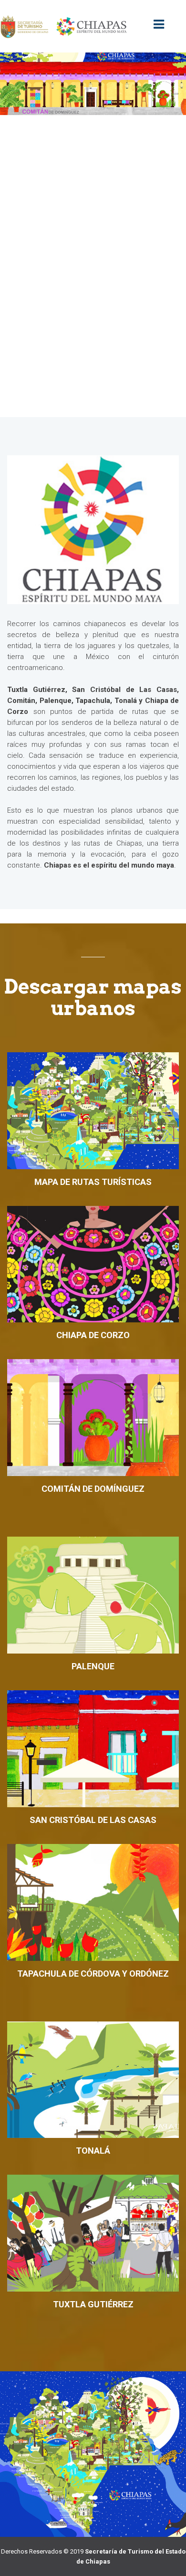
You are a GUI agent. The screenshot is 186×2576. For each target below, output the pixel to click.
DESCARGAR (90, 1134)
